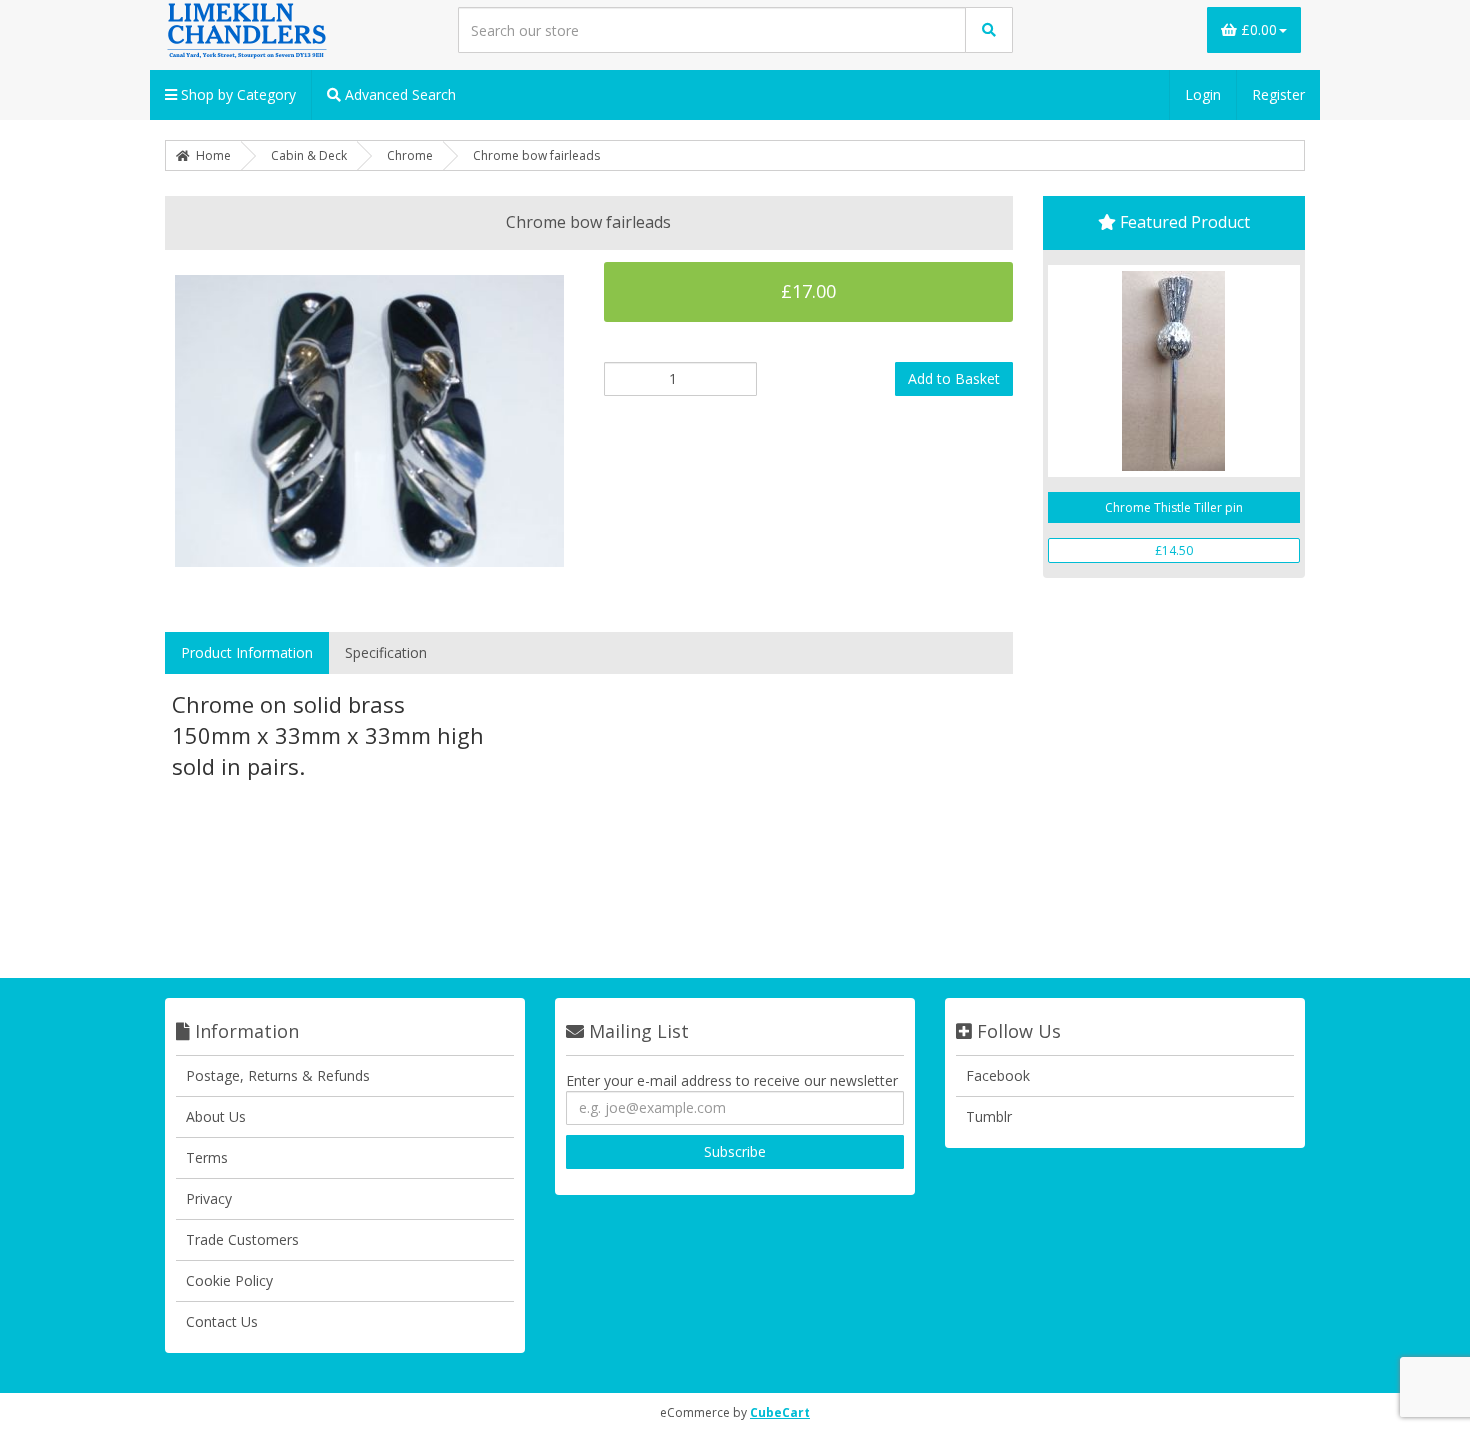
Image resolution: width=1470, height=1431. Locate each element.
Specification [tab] (386, 652)
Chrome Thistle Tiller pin (1174, 507)
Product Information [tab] (247, 652)
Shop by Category (236, 94)
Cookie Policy (229, 1280)
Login (1203, 94)
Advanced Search (398, 94)
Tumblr (989, 1116)
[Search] (989, 30)
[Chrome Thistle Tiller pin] (1174, 371)
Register (1278, 94)
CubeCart (780, 1412)
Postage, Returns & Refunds (278, 1075)
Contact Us (222, 1321)
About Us (216, 1116)
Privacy (209, 1198)
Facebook (998, 1075)
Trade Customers (242, 1239)
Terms (207, 1157)
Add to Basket (954, 378)
